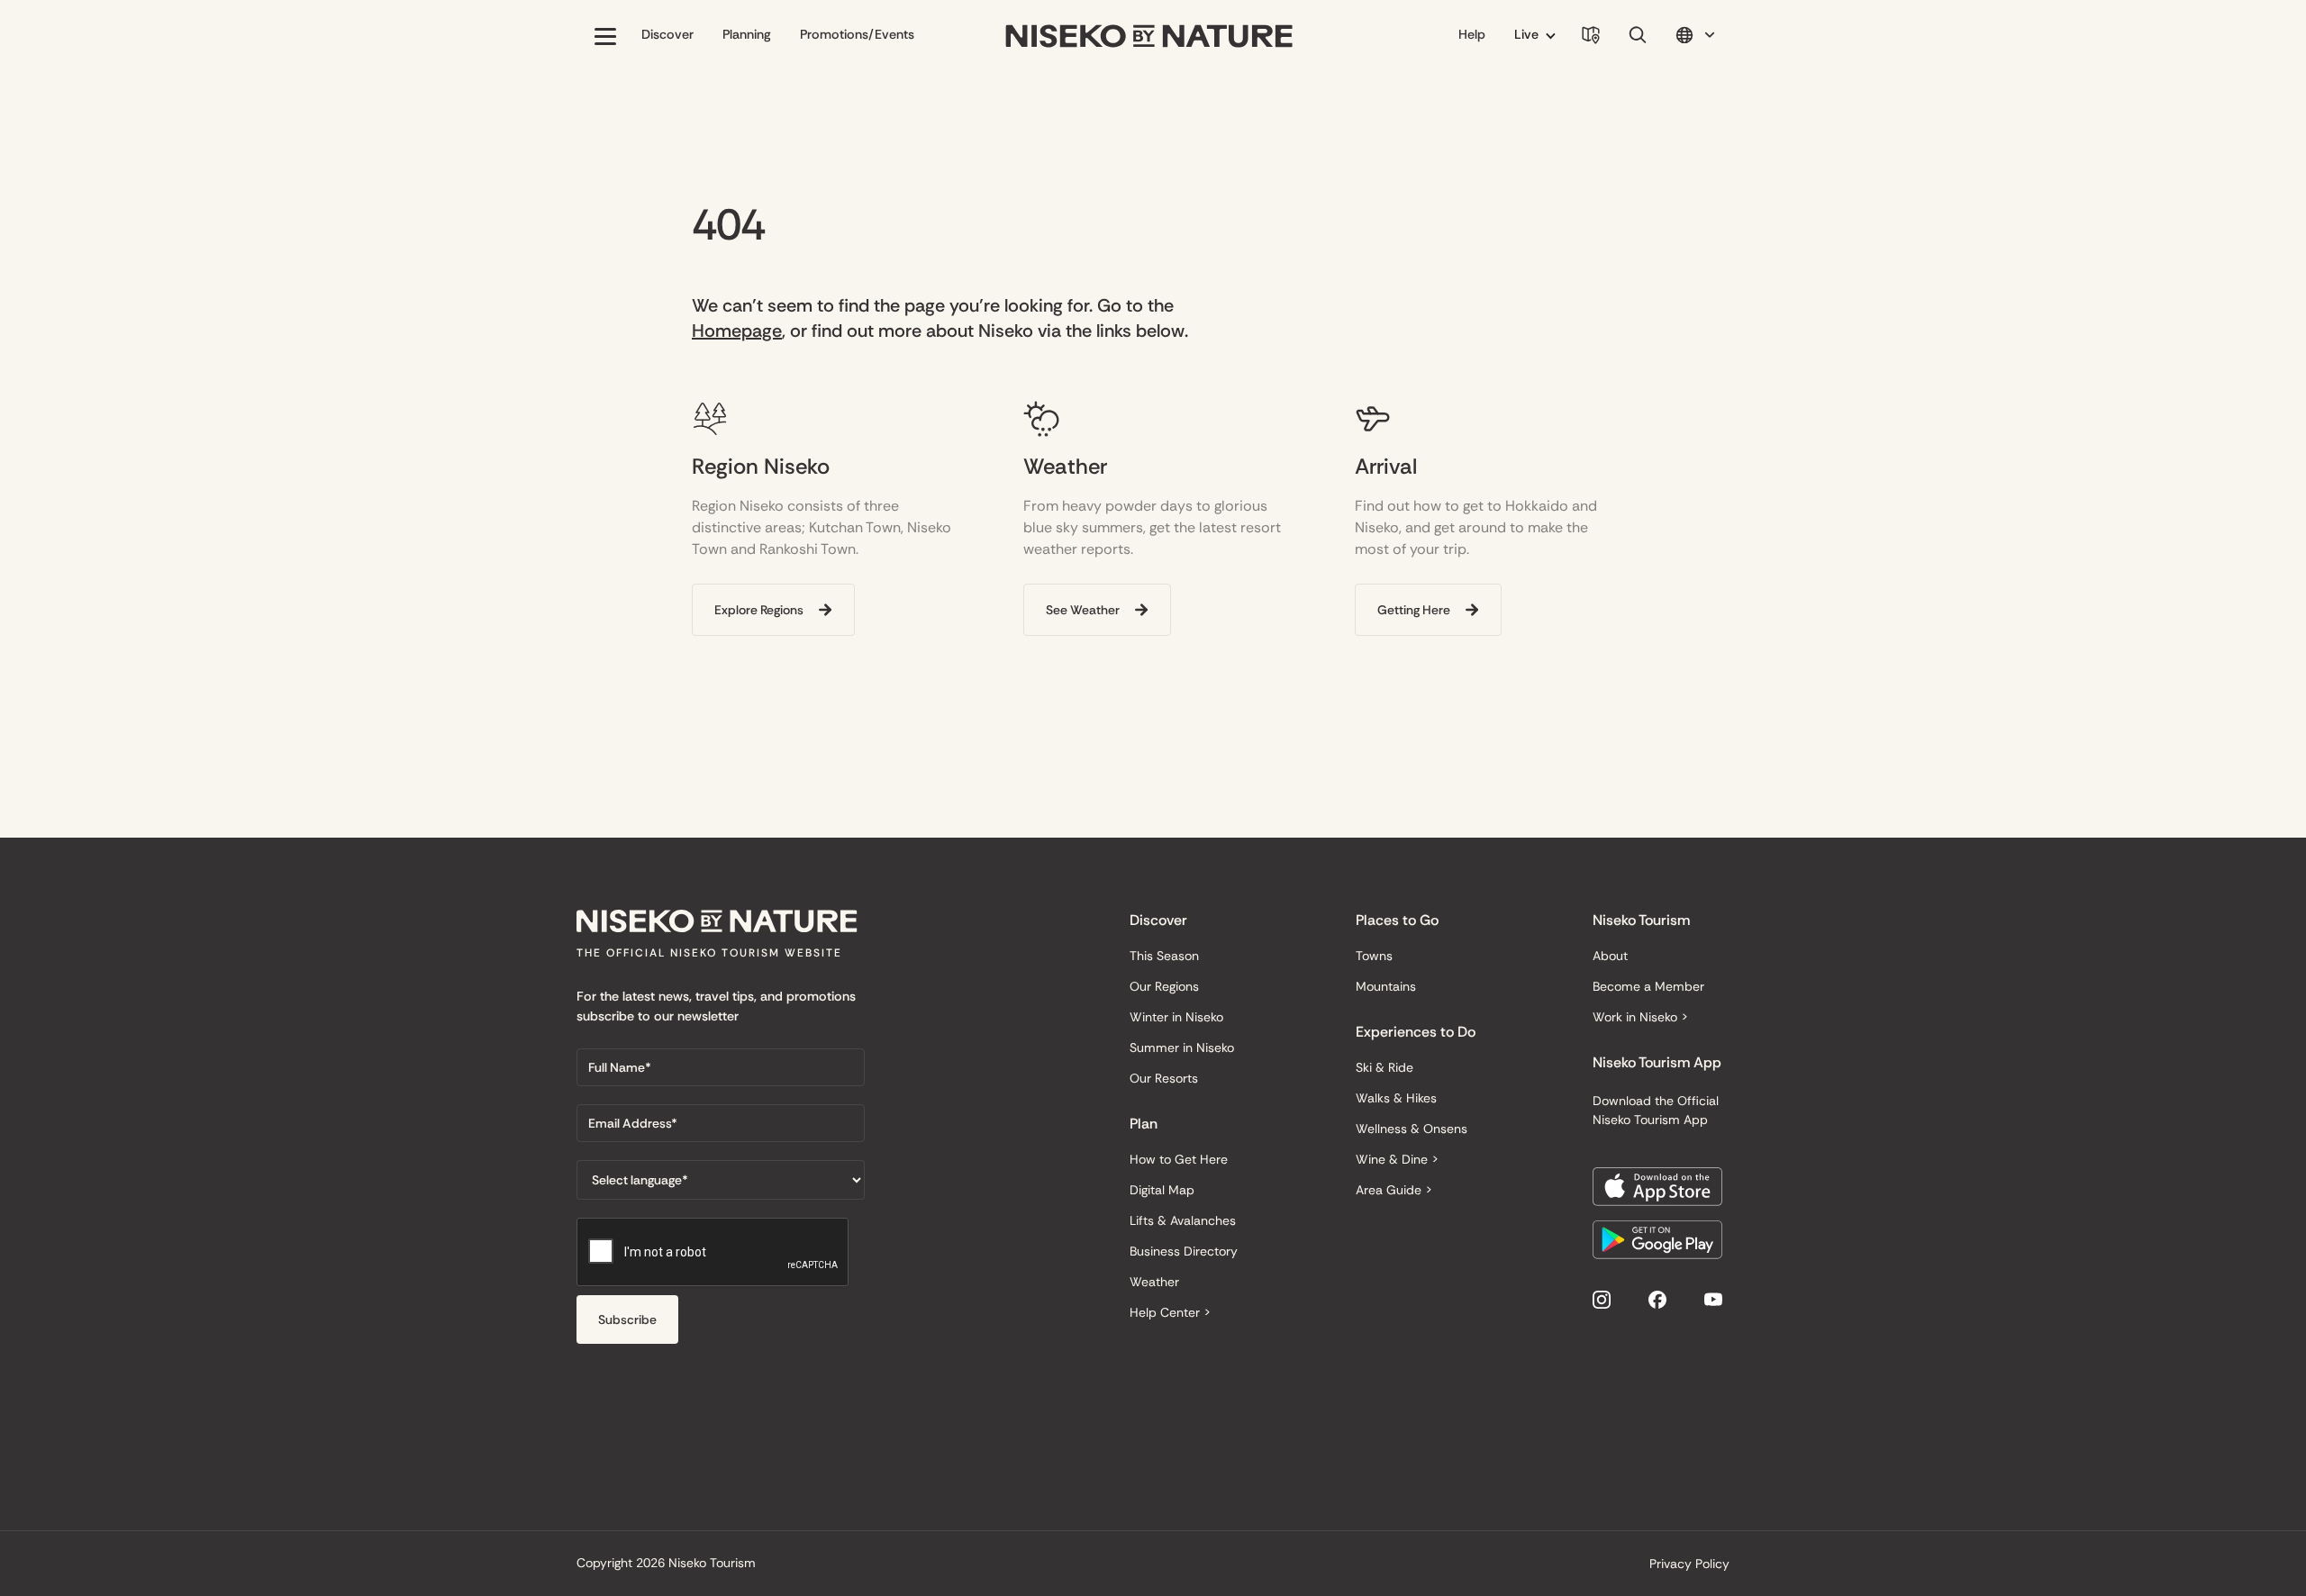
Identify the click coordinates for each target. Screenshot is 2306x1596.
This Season (1164, 956)
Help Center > (1170, 1312)
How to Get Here (1179, 1159)
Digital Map (1162, 1190)
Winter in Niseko (1176, 1017)
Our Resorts (1164, 1078)
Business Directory (1184, 1251)
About (1610, 956)
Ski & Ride (1385, 1067)
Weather (1154, 1282)
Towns (1374, 956)
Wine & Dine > (1397, 1159)
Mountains (1386, 986)
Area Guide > (1394, 1190)
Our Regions (1164, 986)
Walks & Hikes (1396, 1098)
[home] (1149, 36)
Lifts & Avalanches (1183, 1220)
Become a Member (1648, 986)
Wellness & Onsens (1412, 1129)
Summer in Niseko (1182, 1047)
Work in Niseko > (1640, 1017)
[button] (605, 36)
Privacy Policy (1689, 1564)
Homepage (737, 331)
